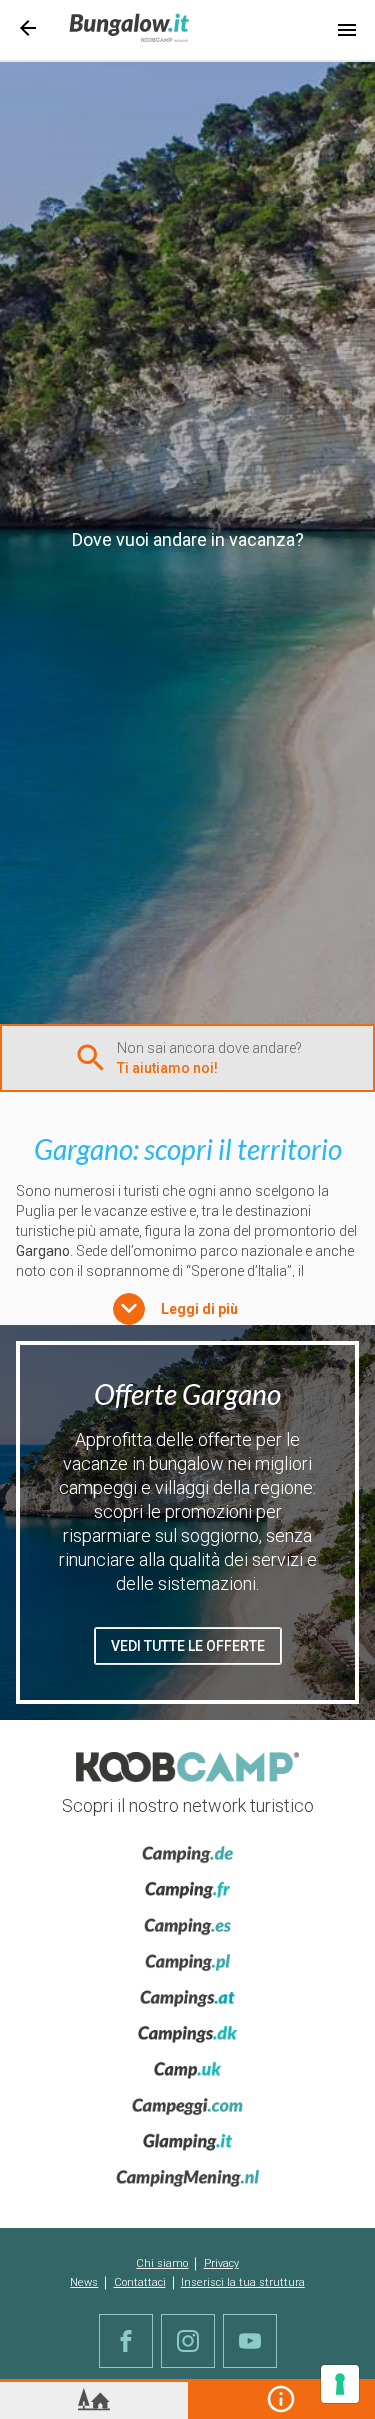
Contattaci (140, 2282)
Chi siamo (162, 2263)
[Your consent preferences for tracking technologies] (340, 2384)
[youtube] (250, 2341)
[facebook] (126, 2341)
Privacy (221, 2263)
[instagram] (188, 2341)
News (84, 2282)
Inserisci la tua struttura (243, 2282)
